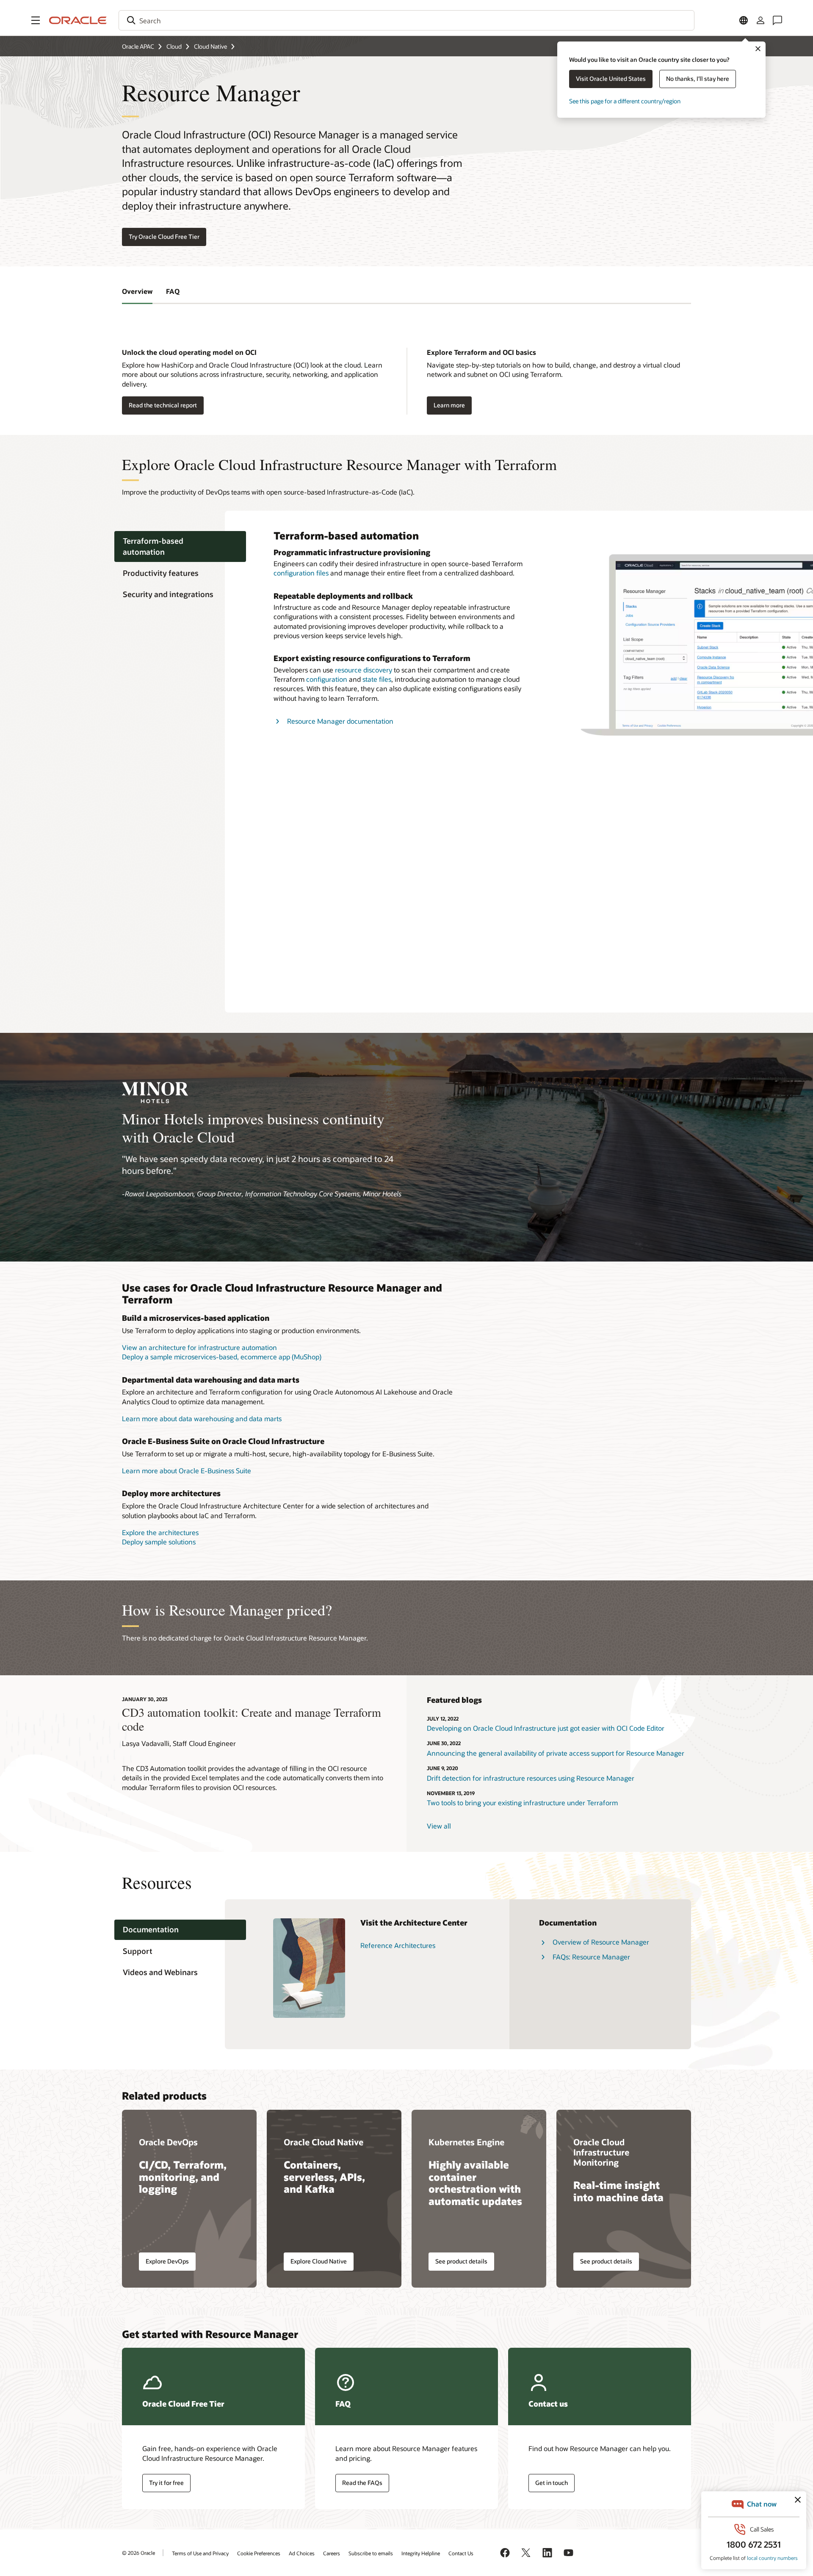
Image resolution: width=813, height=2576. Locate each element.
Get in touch (552, 2483)
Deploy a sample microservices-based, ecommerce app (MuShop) (222, 1357)
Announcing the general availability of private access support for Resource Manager (556, 1753)
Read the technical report (163, 405)
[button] (36, 20)
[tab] (180, 547)
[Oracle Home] (78, 20)
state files (377, 679)
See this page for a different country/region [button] (625, 101)
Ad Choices (302, 2553)
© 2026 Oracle (138, 2553)
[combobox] (406, 20)
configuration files (301, 573)
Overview (137, 291)
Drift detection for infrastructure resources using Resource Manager (531, 1778)
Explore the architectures (160, 1532)
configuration (327, 679)
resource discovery (364, 670)
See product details (461, 2261)
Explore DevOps (167, 2261)
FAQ (173, 291)
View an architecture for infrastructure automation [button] (199, 1347)
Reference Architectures (398, 1945)
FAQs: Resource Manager (591, 1957)
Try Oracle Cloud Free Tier (164, 237)
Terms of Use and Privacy (200, 2553)
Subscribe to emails (371, 2553)
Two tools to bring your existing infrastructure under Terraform (522, 1803)
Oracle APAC (138, 46)
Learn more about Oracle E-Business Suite (187, 1471)
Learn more (449, 405)
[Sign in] (760, 20)
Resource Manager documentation (340, 721)
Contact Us (461, 2553)
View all (439, 1826)
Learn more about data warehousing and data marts (202, 1418)
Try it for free (166, 2483)
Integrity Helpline (421, 2553)
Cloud (174, 46)
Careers (332, 2553)
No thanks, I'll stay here (698, 79)
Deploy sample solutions (159, 1542)
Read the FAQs (362, 2483)
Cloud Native (210, 46)
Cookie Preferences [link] (259, 2553)
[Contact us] (777, 20)
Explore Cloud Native (319, 2261)
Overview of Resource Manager (601, 1942)
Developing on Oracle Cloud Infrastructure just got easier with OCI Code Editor (546, 1728)
